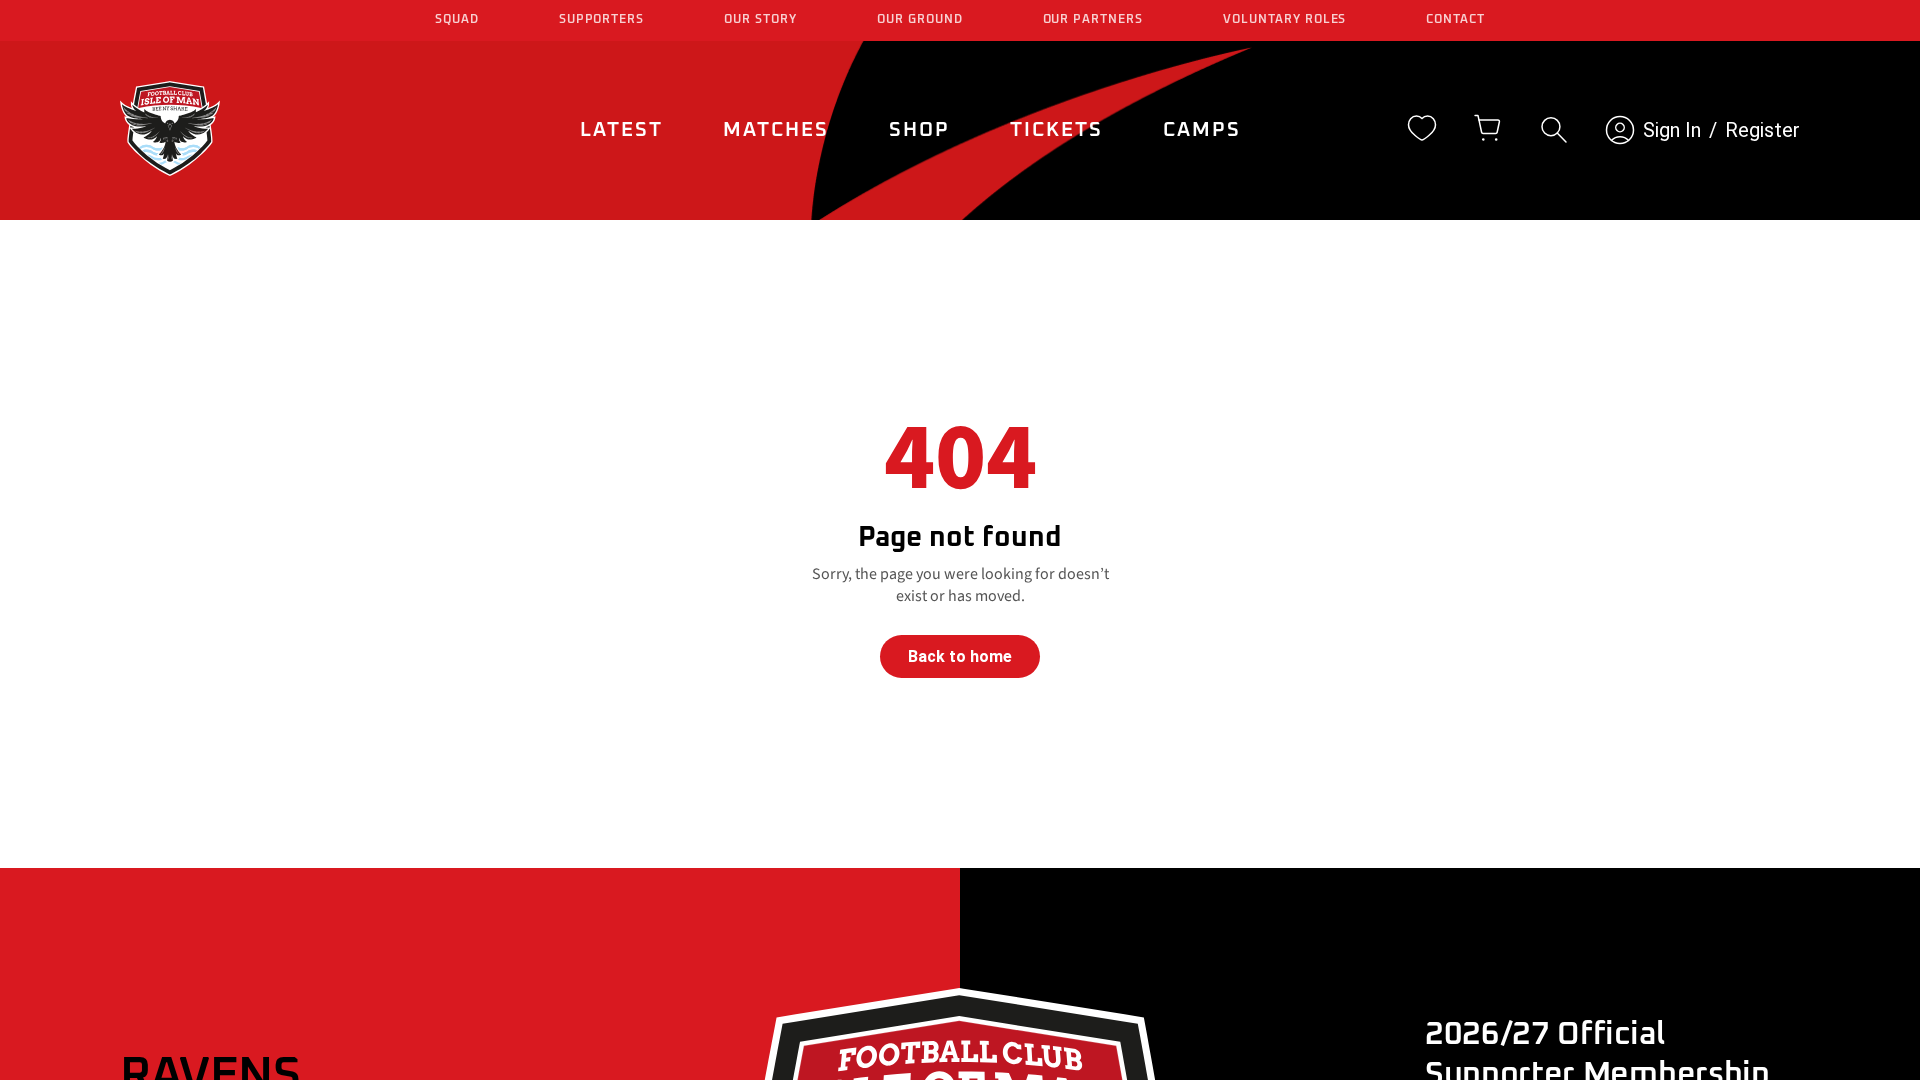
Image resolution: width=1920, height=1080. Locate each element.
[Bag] (1488, 128)
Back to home (960, 656)
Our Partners (1093, 20)
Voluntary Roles (1284, 20)
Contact (1455, 20)
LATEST (621, 130)
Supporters (602, 20)
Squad (457, 20)
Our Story (760, 20)
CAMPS (1202, 130)
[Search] (1554, 130)
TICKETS (1056, 130)
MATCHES (776, 130)
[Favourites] (1422, 128)
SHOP (919, 130)
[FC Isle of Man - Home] (170, 170)
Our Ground (920, 20)
